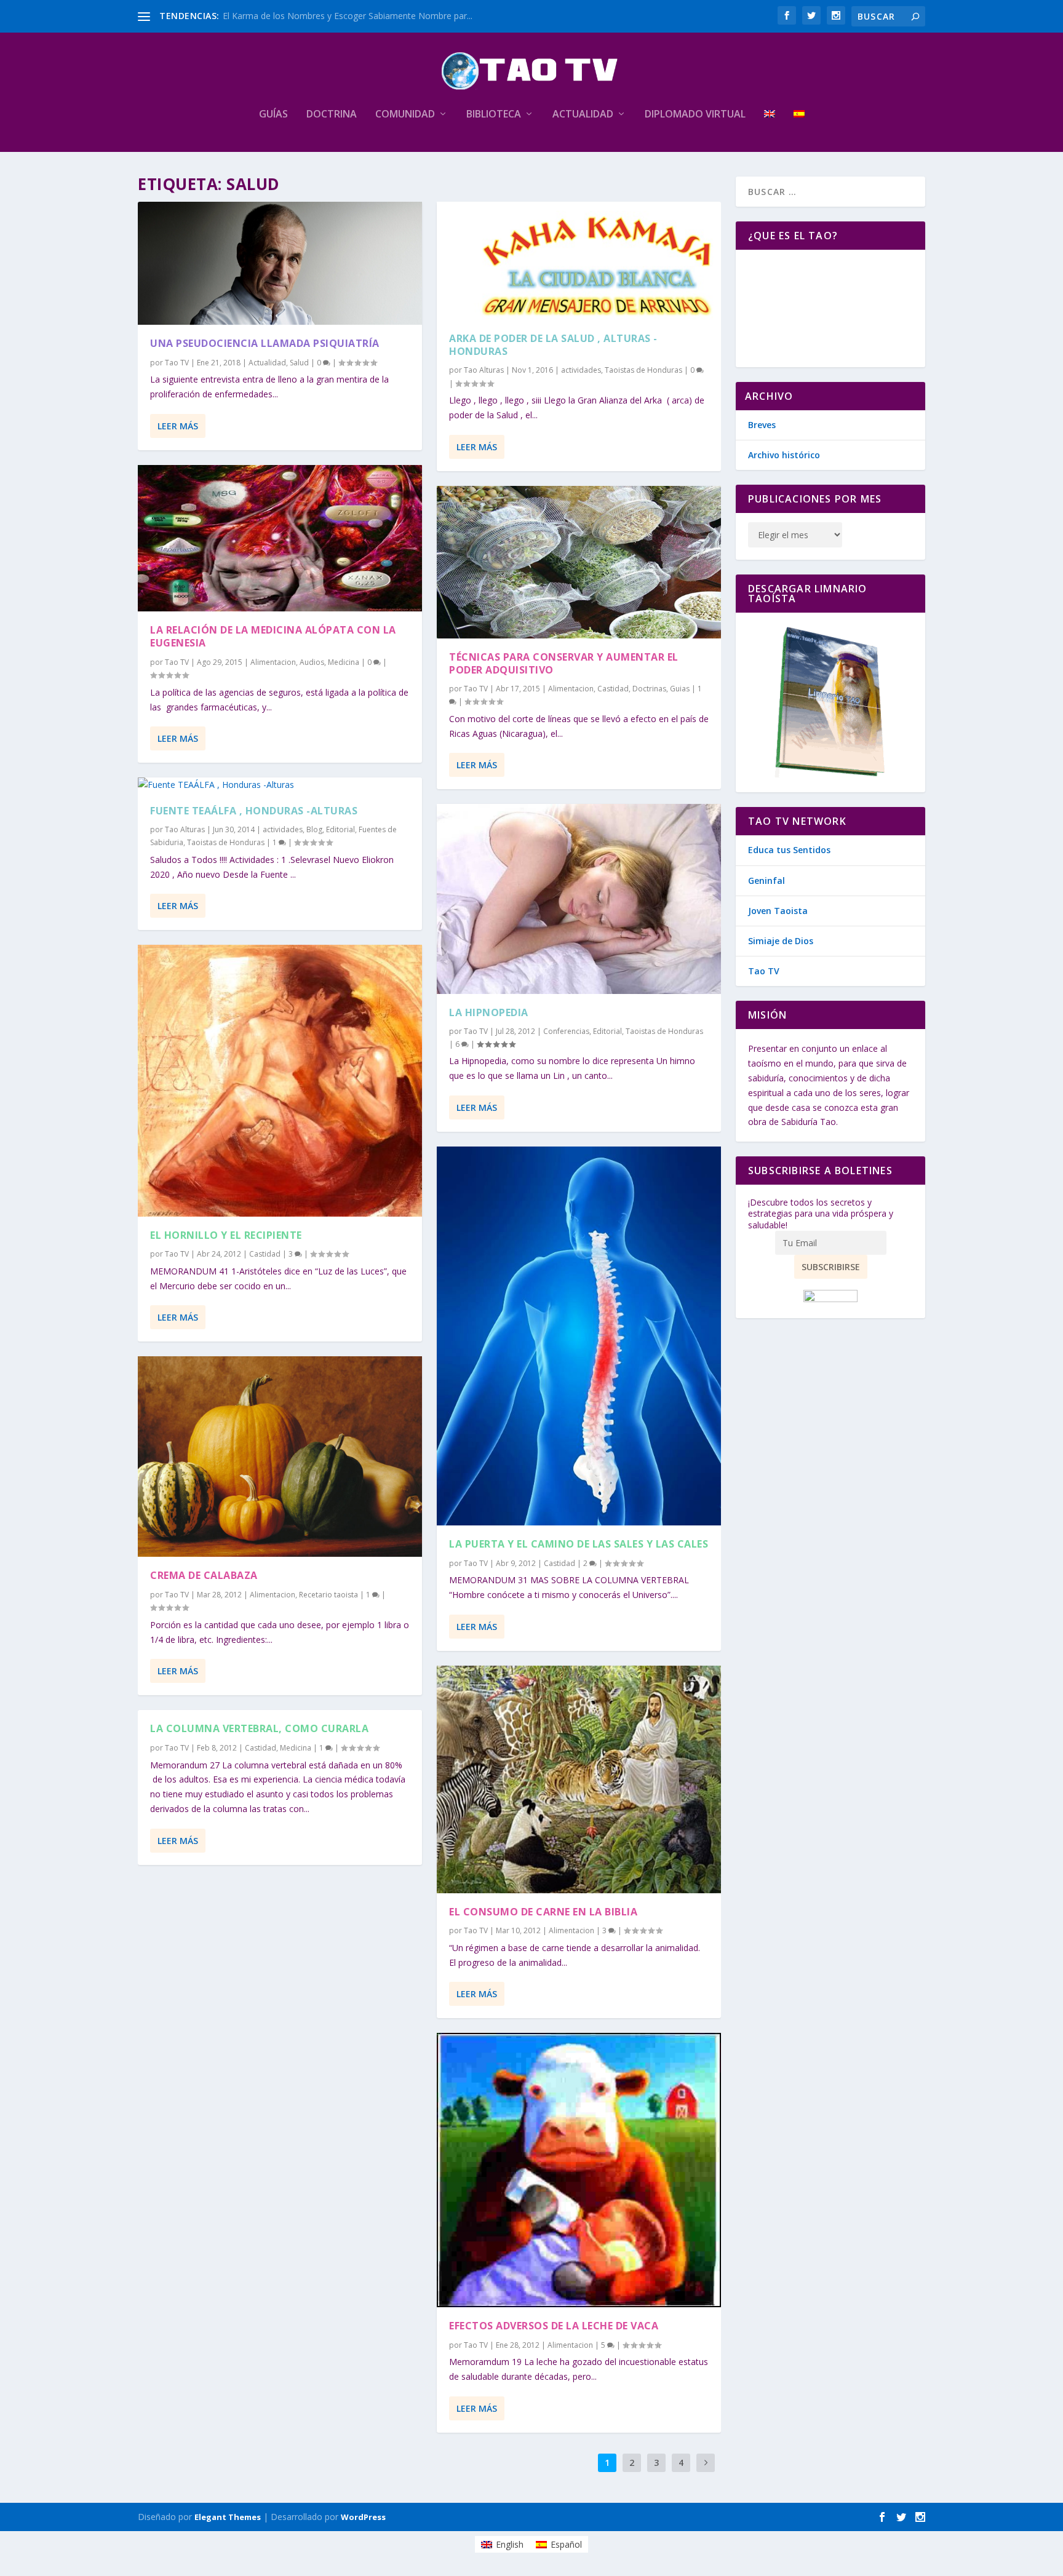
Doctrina (332, 115)
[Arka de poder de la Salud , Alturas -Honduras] (579, 261)
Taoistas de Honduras (226, 842)
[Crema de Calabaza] (280, 1457)
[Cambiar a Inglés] (770, 130)
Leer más (178, 426)
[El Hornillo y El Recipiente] (280, 1080)
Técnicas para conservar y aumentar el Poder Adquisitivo (564, 663)
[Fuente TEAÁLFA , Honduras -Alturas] (280, 785)
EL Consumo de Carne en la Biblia (543, 1912)
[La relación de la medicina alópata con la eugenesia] (280, 539)
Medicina (344, 662)
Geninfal (766, 881)
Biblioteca (494, 115)
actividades (283, 829)
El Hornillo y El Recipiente (226, 1235)
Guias (680, 689)
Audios (312, 662)
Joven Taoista (778, 911)
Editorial (340, 829)
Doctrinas (649, 689)
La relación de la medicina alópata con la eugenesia (273, 636)
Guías (273, 115)
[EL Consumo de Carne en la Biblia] (579, 1779)
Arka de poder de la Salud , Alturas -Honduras (553, 345)
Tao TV (177, 363)
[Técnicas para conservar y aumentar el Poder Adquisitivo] (579, 563)
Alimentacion (273, 662)
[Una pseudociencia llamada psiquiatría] (280, 263)
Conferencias (566, 1031)
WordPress (363, 2517)
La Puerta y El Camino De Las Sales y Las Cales (579, 1544)
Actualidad (583, 115)
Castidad (265, 1254)
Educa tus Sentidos (789, 850)
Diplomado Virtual (695, 115)
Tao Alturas (185, 829)
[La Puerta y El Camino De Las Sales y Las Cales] (579, 1336)
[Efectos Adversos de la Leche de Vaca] (579, 2170)
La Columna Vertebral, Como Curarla (259, 1728)
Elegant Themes (228, 2517)
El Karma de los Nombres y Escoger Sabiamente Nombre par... (348, 16)
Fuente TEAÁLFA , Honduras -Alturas (254, 811)
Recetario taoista (328, 1595)
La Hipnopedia (489, 1012)
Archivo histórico (784, 455)
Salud (299, 363)
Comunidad (405, 115)
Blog (314, 829)
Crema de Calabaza (204, 1575)
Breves (762, 425)
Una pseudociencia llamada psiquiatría (265, 343)
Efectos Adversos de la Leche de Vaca (554, 2326)
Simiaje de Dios (781, 941)
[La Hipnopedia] (579, 899)
